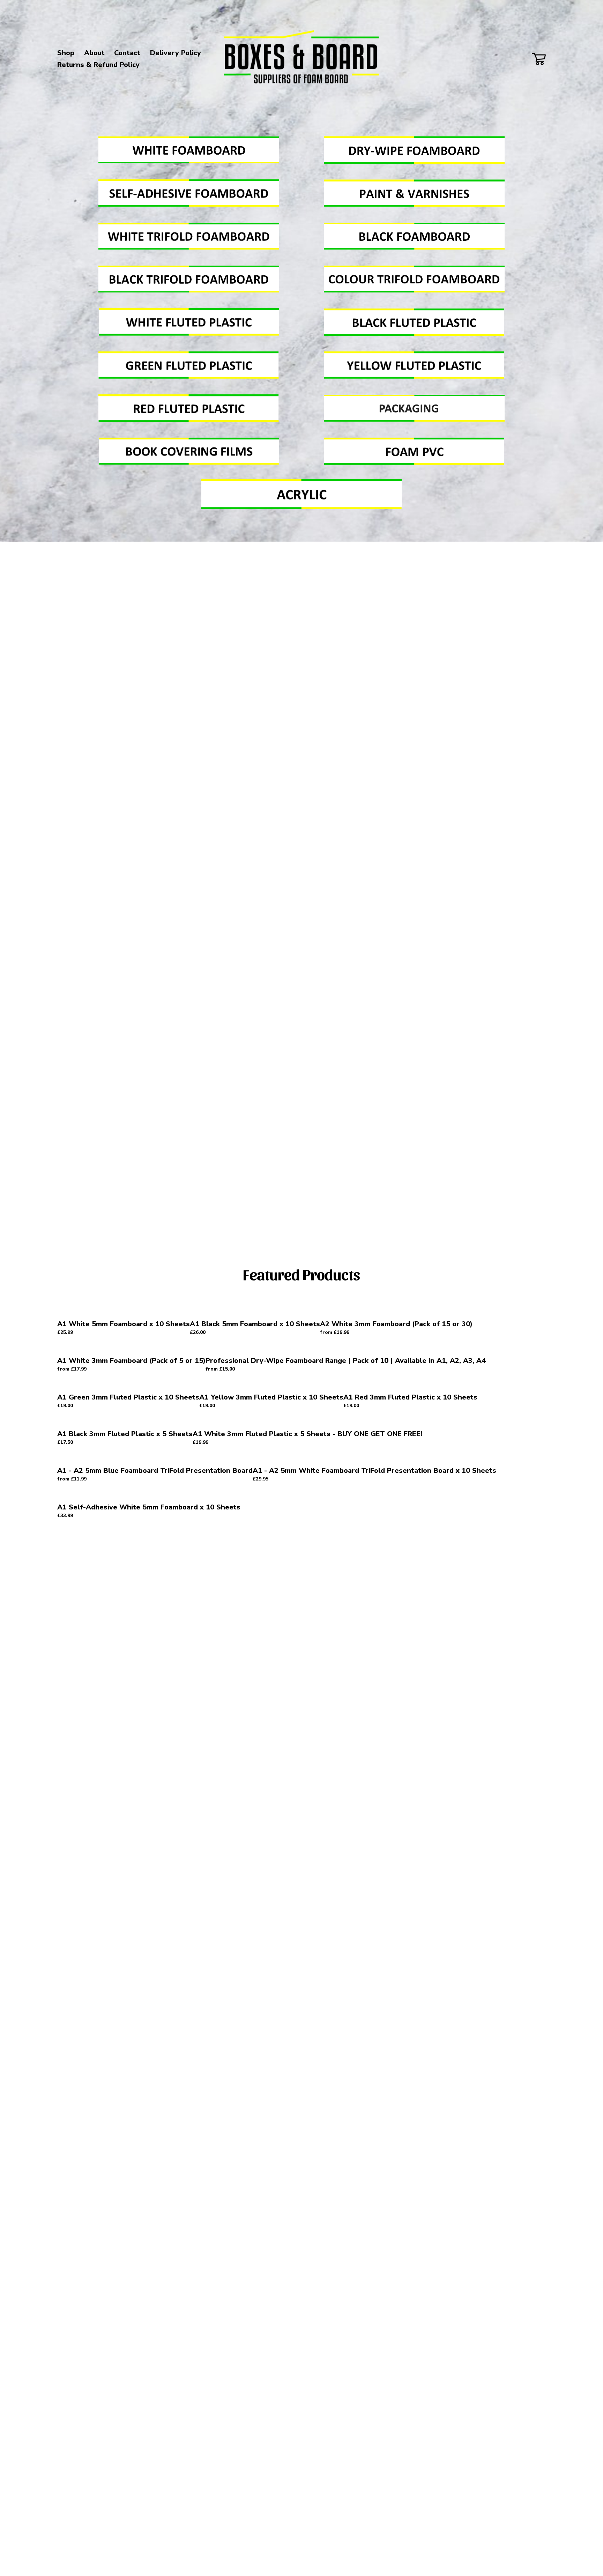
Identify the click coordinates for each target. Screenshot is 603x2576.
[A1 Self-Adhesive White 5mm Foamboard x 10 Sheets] (149, 1495)
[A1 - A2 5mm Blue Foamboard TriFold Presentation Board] (155, 1458)
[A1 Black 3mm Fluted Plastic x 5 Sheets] (125, 1421)
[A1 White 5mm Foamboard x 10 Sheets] (124, 1312)
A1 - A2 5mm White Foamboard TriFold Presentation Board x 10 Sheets (374, 1471)
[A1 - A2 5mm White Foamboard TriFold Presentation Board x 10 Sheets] (374, 1458)
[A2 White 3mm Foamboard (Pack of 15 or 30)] (396, 1312)
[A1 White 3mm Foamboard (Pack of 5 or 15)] (131, 1348)
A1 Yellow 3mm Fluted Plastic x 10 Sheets (271, 1397)
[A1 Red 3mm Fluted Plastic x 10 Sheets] (410, 1385)
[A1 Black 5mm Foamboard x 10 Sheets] (255, 1312)
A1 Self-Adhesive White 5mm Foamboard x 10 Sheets (149, 1507)
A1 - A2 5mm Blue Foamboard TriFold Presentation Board (155, 1471)
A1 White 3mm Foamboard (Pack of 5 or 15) (131, 1361)
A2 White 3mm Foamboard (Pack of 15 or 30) (396, 1324)
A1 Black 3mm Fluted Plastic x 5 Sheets (125, 1434)
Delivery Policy (176, 53)
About (94, 53)
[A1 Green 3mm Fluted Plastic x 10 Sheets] (128, 1385)
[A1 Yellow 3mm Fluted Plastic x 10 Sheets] (271, 1385)
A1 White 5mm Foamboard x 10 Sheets (124, 1324)
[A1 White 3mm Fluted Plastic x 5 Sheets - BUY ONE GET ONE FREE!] (307, 1421)
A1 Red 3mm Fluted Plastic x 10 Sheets (410, 1397)
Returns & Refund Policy (98, 65)
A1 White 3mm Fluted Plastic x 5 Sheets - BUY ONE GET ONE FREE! (307, 1434)
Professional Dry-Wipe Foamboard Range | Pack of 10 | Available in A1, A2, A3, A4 (346, 1361)
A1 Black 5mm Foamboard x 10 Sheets (255, 1324)
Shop (66, 53)
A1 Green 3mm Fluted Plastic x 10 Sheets (128, 1397)
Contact (127, 53)
